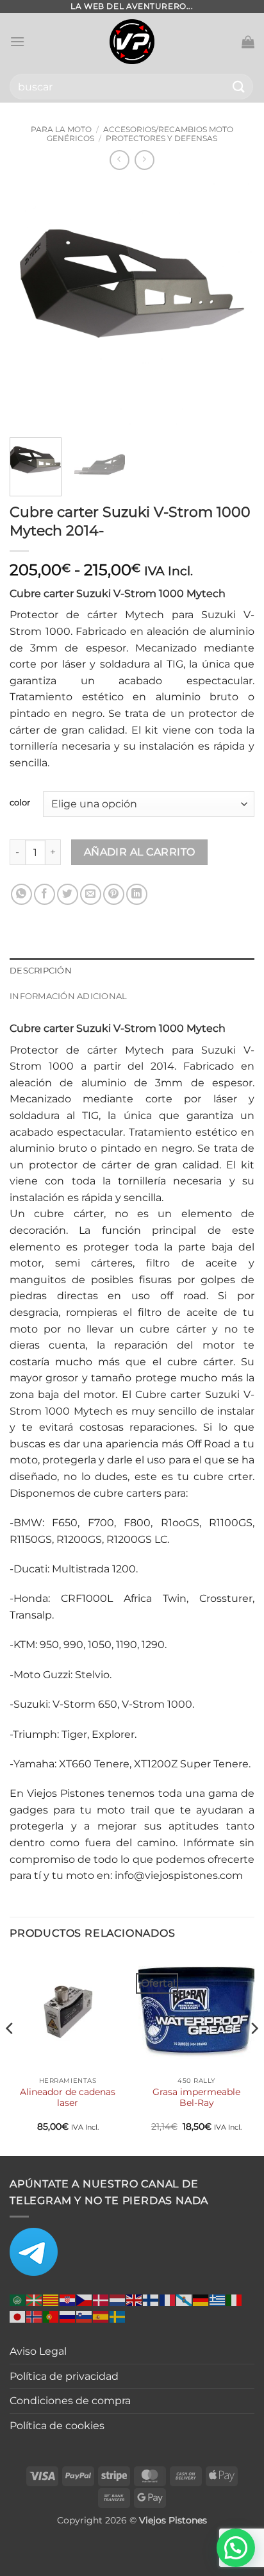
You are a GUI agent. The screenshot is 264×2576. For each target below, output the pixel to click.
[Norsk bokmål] (35, 2316)
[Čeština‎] (85, 2299)
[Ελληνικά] (218, 2299)
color (20, 803)
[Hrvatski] (68, 2299)
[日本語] (18, 2316)
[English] (135, 2299)
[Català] (51, 2299)
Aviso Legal (38, 2351)
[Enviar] (239, 86)
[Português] (51, 2316)
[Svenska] (118, 2316)
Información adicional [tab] (68, 996)
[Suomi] (151, 2299)
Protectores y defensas (161, 138)
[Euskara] (35, 2299)
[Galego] (185, 2299)
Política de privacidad (64, 2376)
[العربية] (18, 2299)
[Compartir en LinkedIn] (137, 894)
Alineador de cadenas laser (68, 2098)
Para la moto (61, 129)
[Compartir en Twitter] (68, 894)
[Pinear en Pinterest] (114, 894)
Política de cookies (57, 2426)
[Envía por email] (91, 894)
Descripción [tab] (41, 971)
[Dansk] (101, 2299)
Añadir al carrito (140, 852)
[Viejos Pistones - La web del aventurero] (132, 42)
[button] (17, 41)
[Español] (101, 2316)
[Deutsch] (201, 2299)
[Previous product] (144, 160)
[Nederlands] (118, 2299)
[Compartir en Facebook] (45, 894)
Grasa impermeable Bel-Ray (196, 2098)
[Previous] (31, 305)
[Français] (168, 2299)
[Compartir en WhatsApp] (21, 894)
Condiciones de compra (70, 2401)
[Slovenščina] (85, 2316)
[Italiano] (235, 2299)
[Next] (233, 305)
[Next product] (120, 160)
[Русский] (68, 2316)
